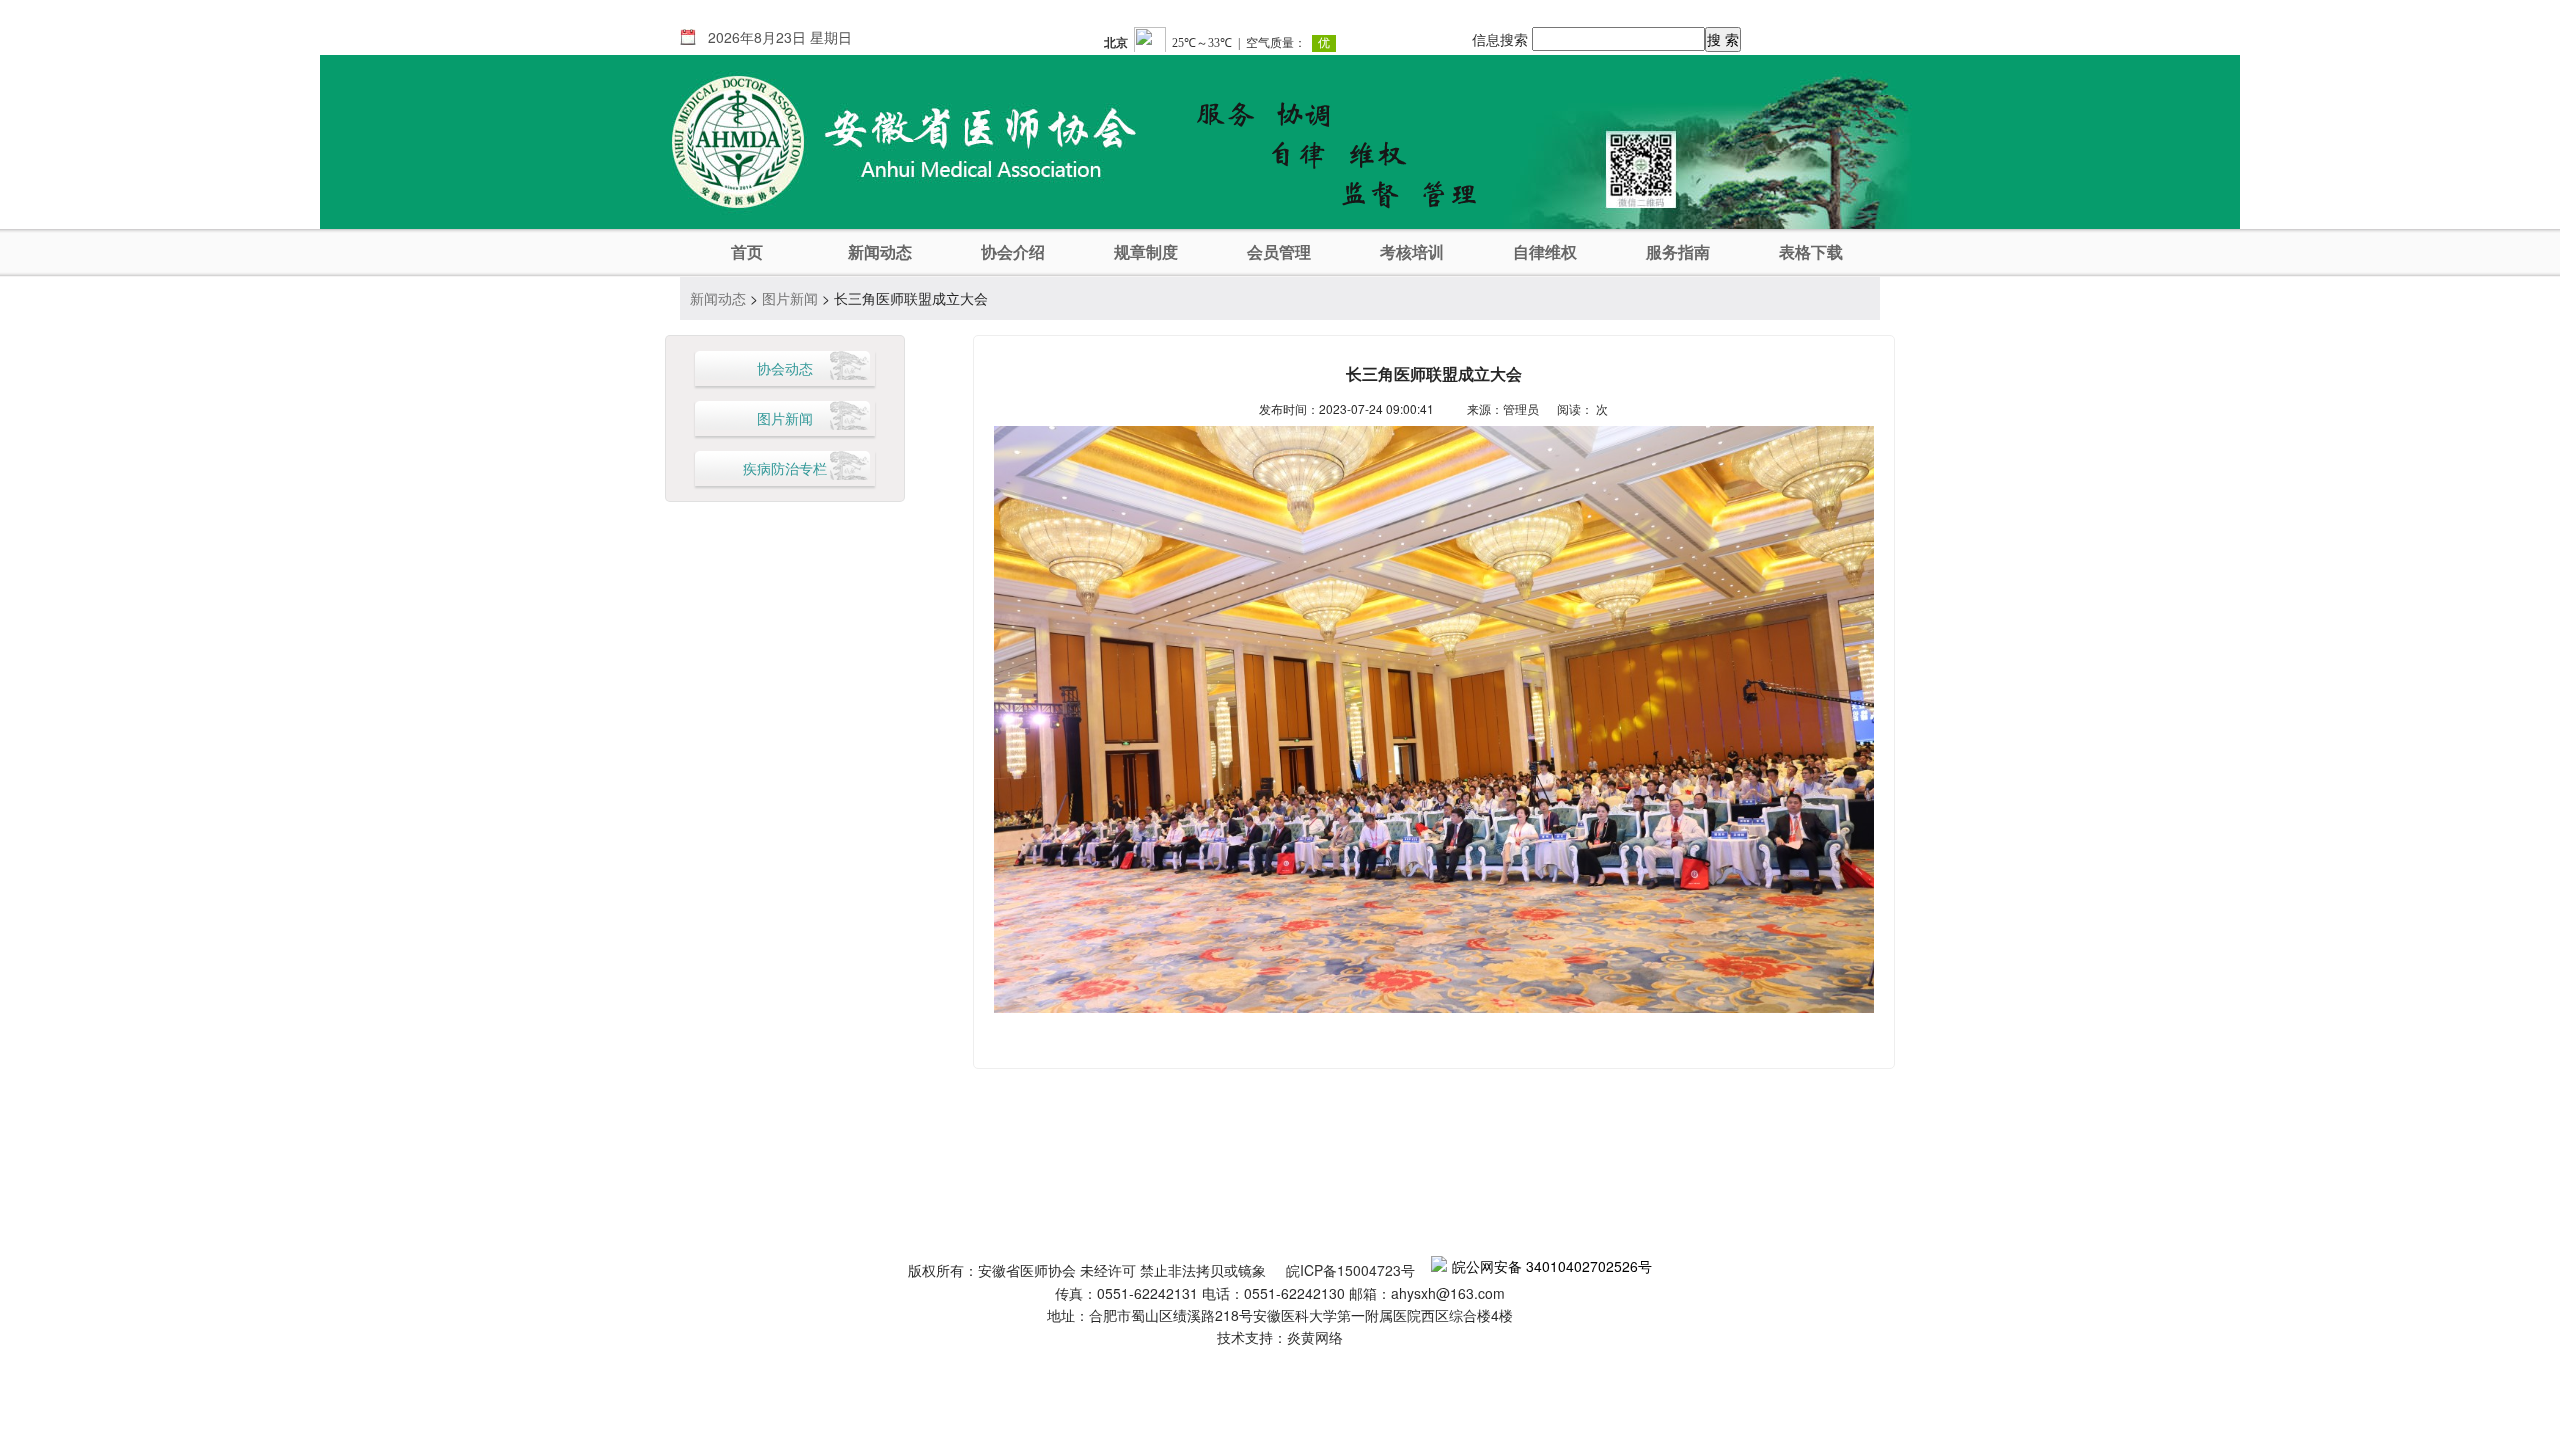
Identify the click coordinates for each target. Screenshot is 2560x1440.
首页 (747, 252)
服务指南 (1678, 252)
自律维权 (1545, 252)
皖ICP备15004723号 (1350, 1270)
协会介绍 (1013, 252)
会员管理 (1279, 252)
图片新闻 (790, 298)
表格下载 (1811, 252)
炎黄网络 (1315, 1337)
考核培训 (1412, 252)
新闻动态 (880, 252)
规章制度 (1146, 252)
